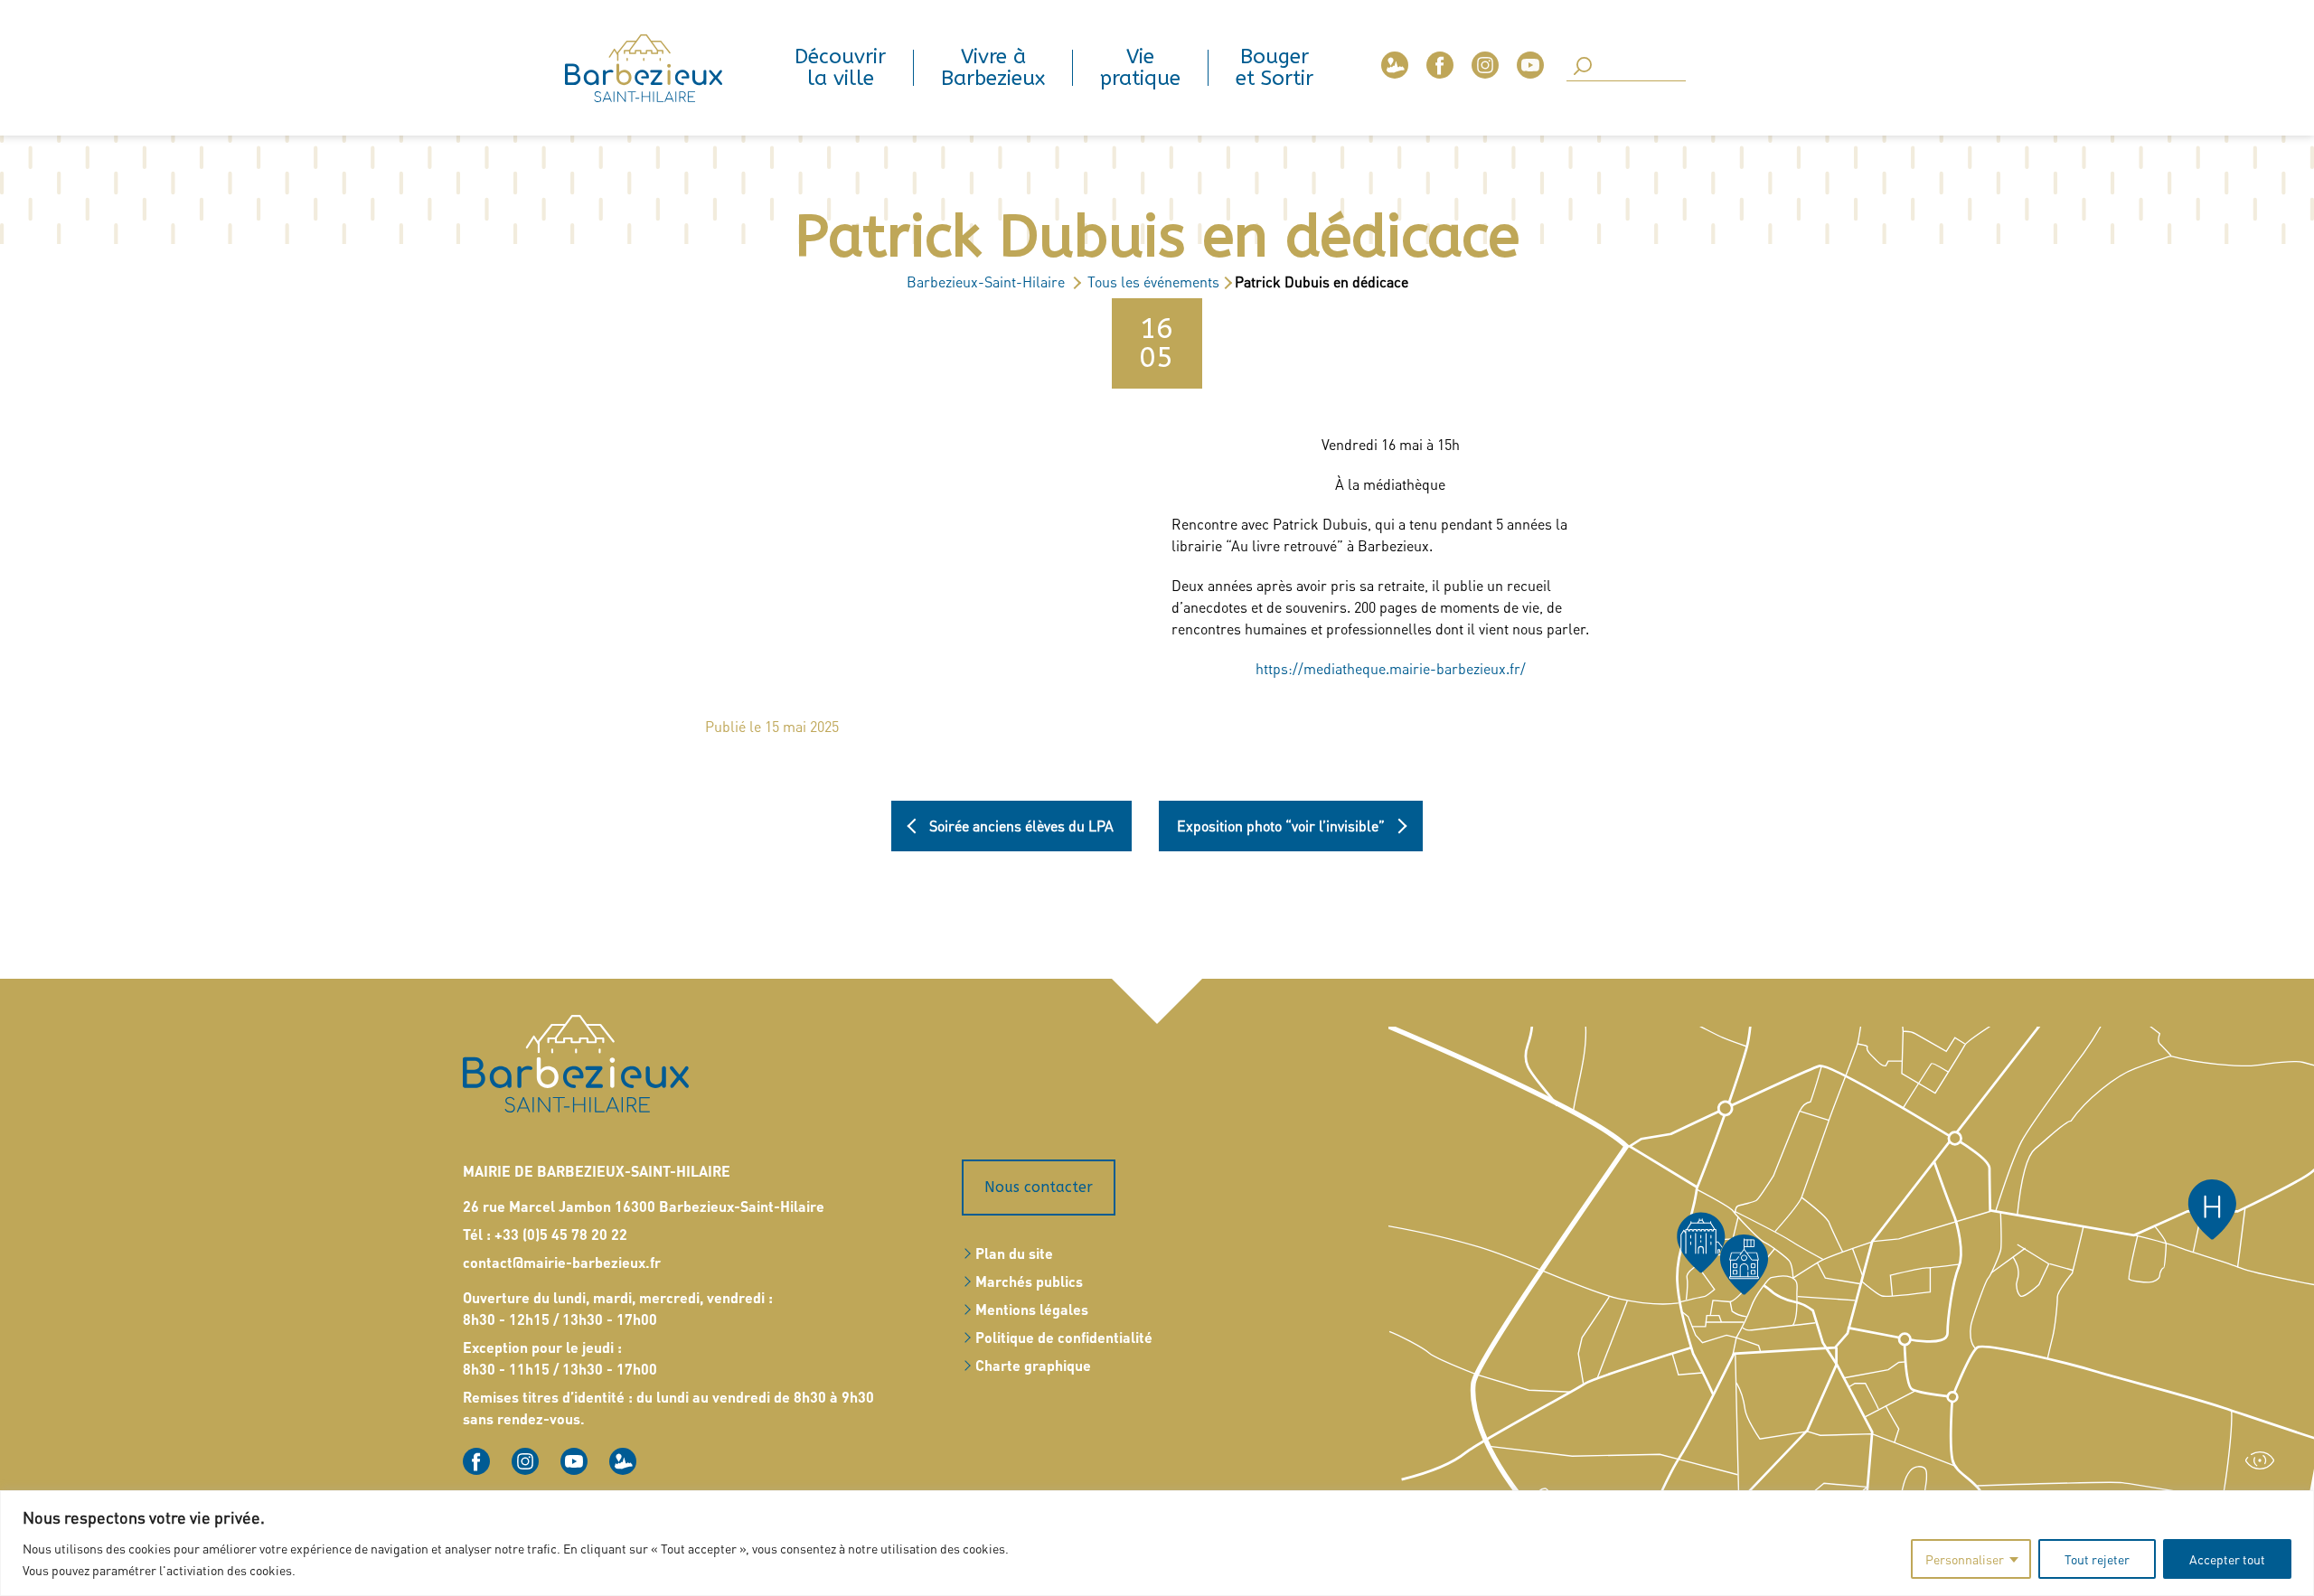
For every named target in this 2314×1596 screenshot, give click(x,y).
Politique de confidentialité (1064, 1337)
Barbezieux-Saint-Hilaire (986, 282)
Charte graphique (1033, 1365)
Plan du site (1014, 1253)
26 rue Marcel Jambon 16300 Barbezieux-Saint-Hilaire (644, 1206)
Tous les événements (1153, 282)
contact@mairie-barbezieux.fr (562, 1262)
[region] (1157, 1543)
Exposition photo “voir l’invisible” (1281, 826)
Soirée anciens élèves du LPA (1021, 826)
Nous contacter (1039, 1187)
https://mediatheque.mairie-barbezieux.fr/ (1391, 668)
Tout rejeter (2097, 1559)
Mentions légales (1032, 1309)
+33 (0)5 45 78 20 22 (561, 1234)
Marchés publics (1029, 1281)
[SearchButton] (1583, 67)
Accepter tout (2227, 1559)
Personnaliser (1965, 1559)
